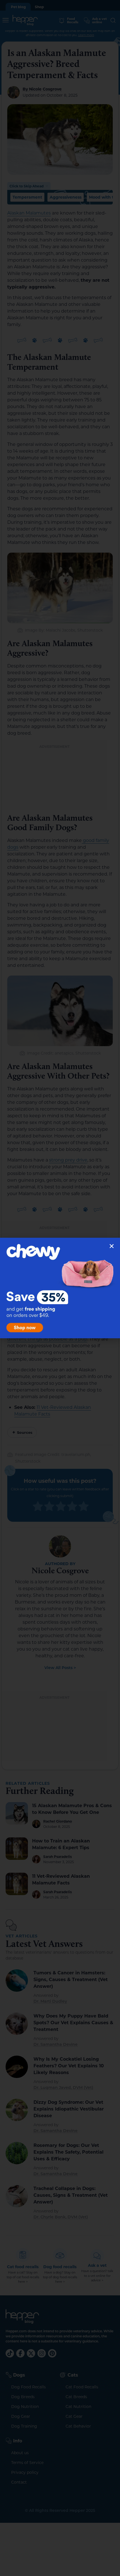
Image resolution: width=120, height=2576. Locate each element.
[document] (60, 1288)
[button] (112, 1246)
